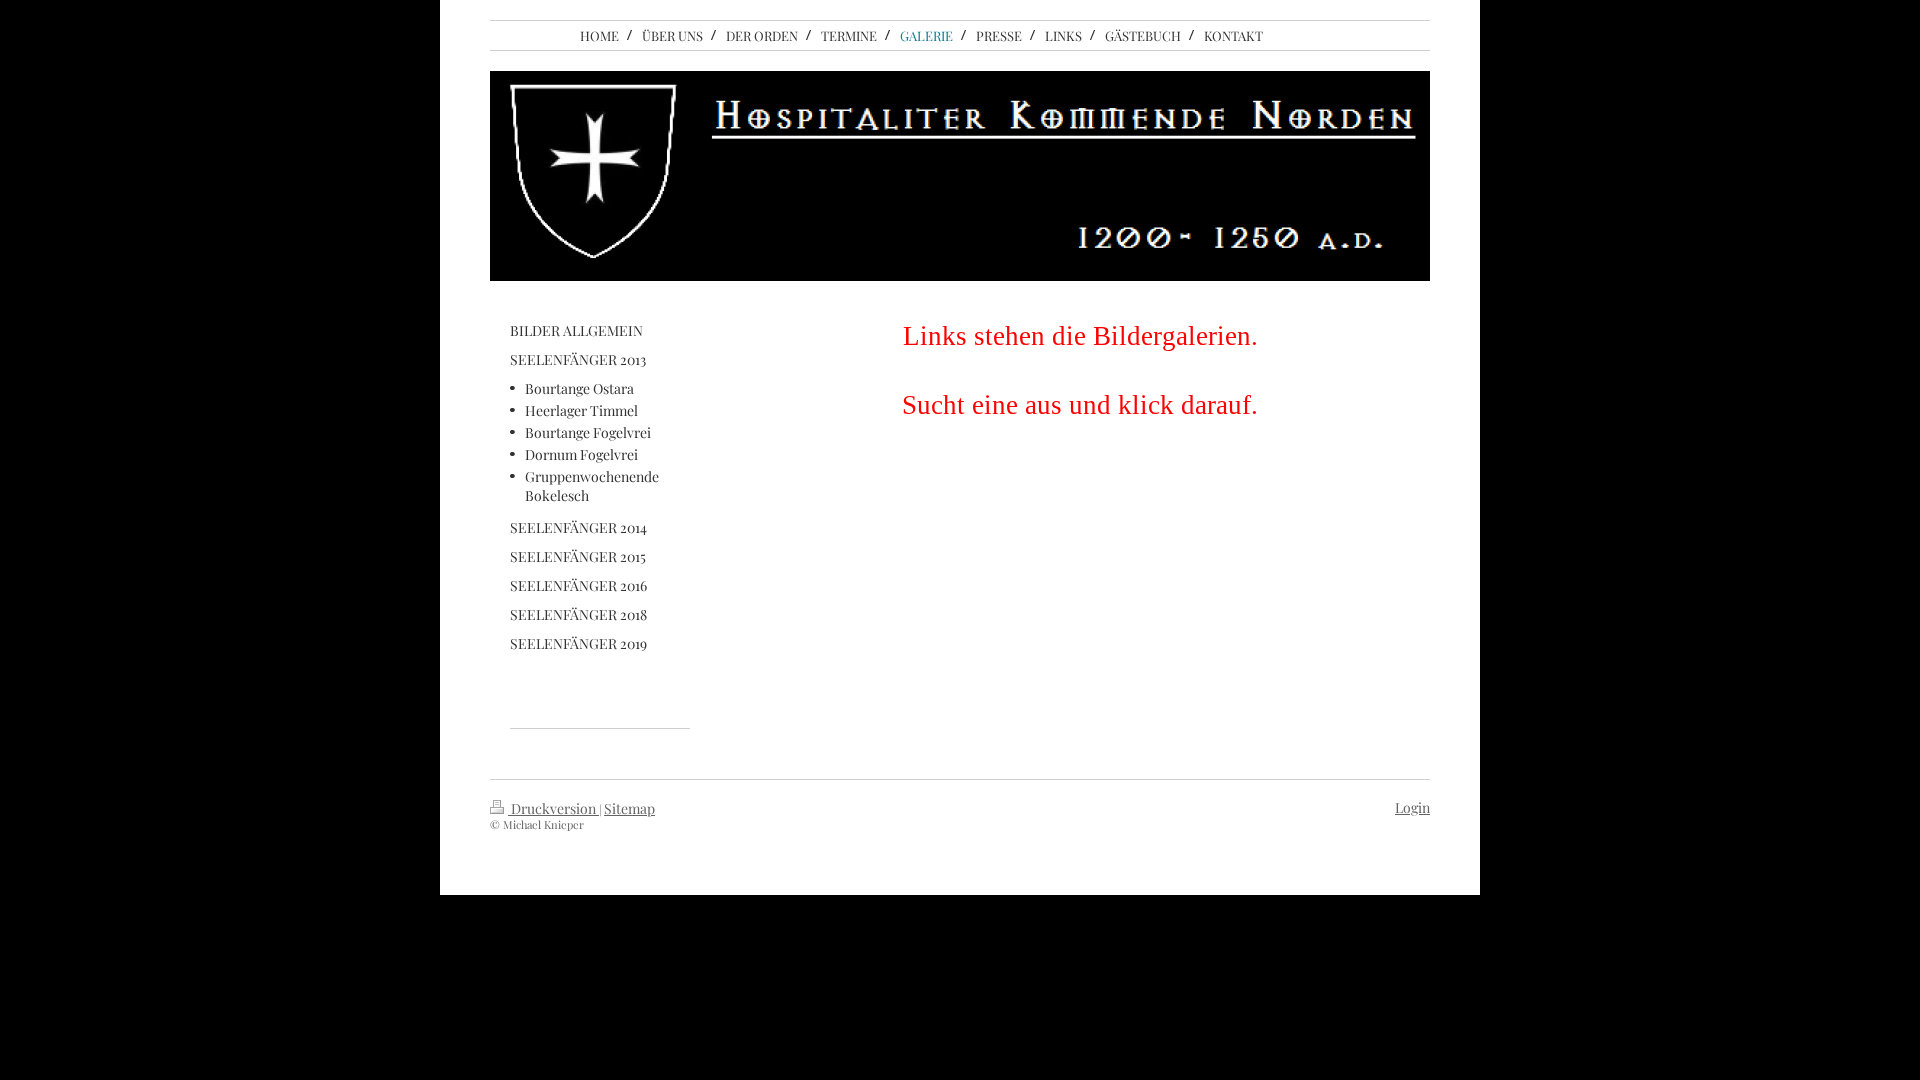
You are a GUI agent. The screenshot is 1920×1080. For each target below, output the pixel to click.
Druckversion (553, 808)
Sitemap (629, 808)
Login (1412, 807)
